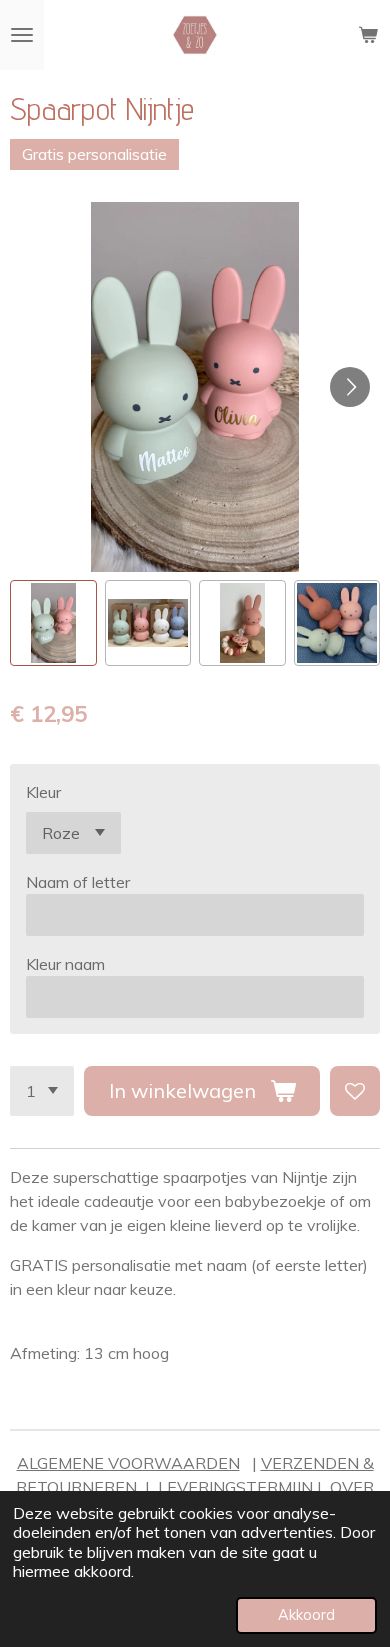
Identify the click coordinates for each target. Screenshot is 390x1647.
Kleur (43, 792)
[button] (53, 623)
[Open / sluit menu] (22, 35)
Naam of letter (78, 882)
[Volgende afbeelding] (350, 387)
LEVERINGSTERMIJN (235, 1487)
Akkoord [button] (306, 1615)
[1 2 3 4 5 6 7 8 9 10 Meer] (42, 1091)
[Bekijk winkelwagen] (368, 35)
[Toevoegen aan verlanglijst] (355, 1091)
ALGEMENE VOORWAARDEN (128, 1463)
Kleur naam (65, 964)
